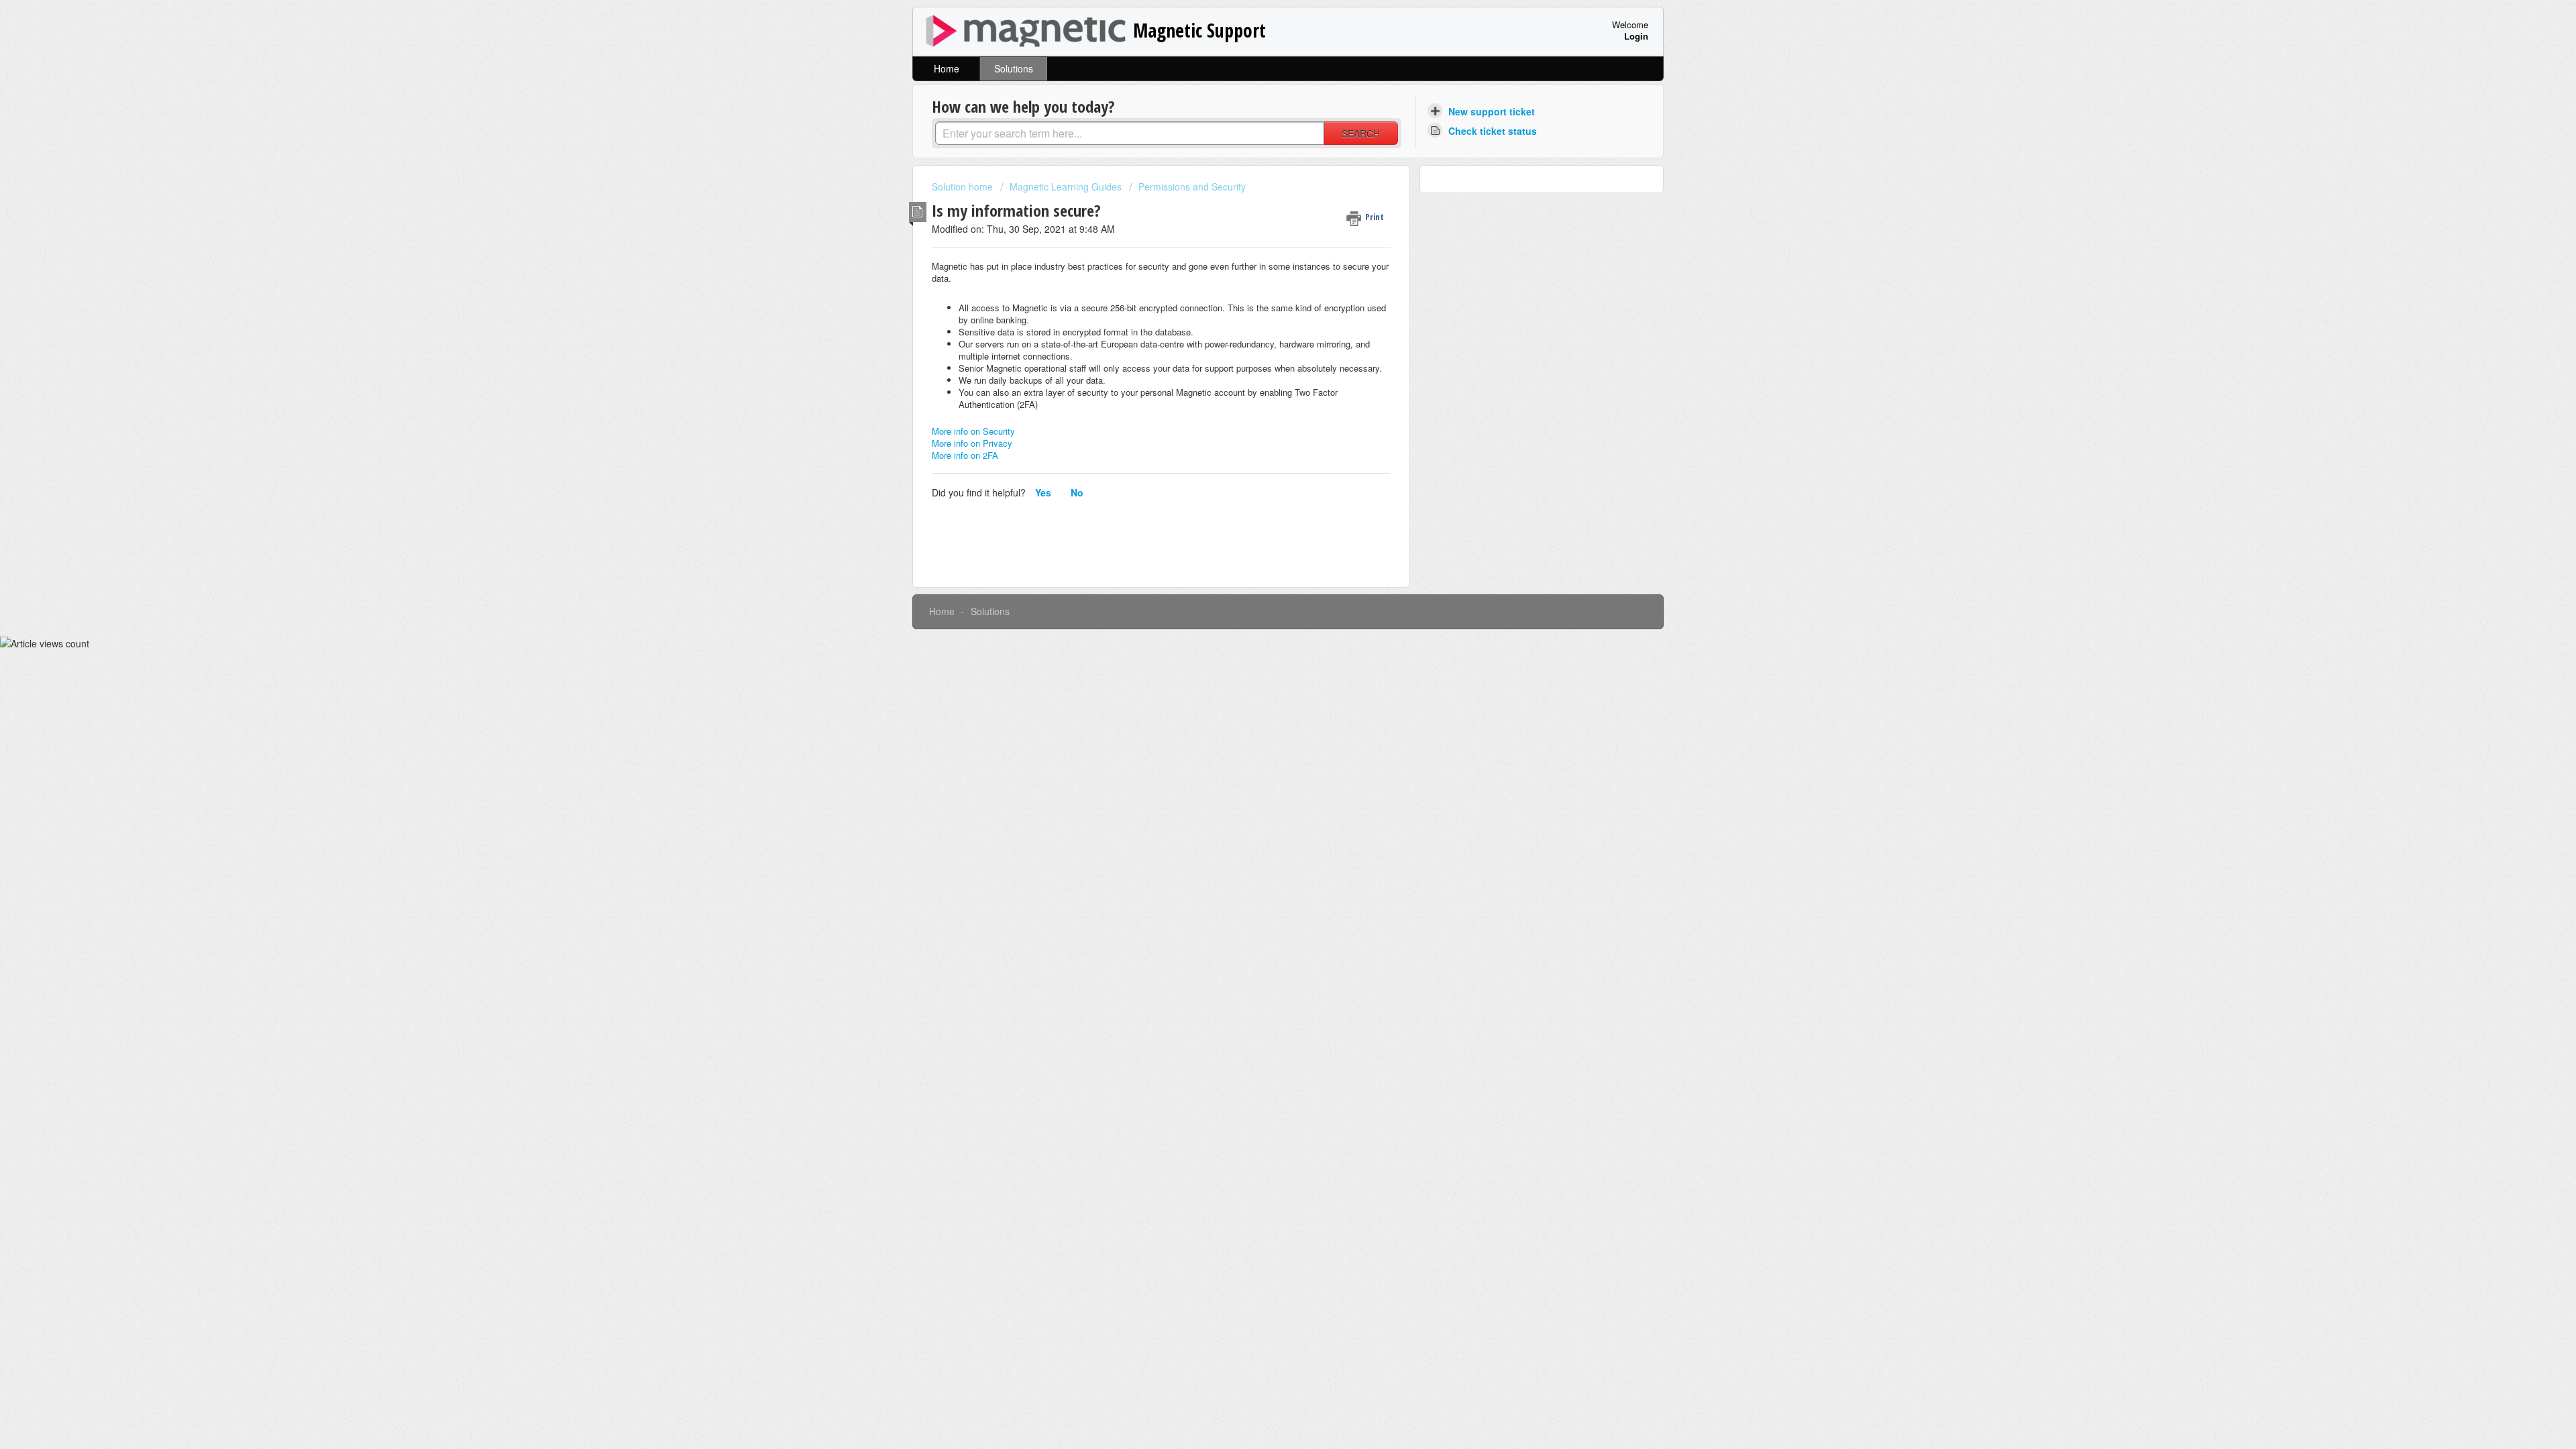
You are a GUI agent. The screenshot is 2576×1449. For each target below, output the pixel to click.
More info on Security (973, 431)
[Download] (1263, 562)
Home (947, 68)
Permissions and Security (1192, 186)
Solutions (1014, 68)
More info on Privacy (972, 443)
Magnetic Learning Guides (1066, 186)
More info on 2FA (965, 455)
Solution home (964, 186)
